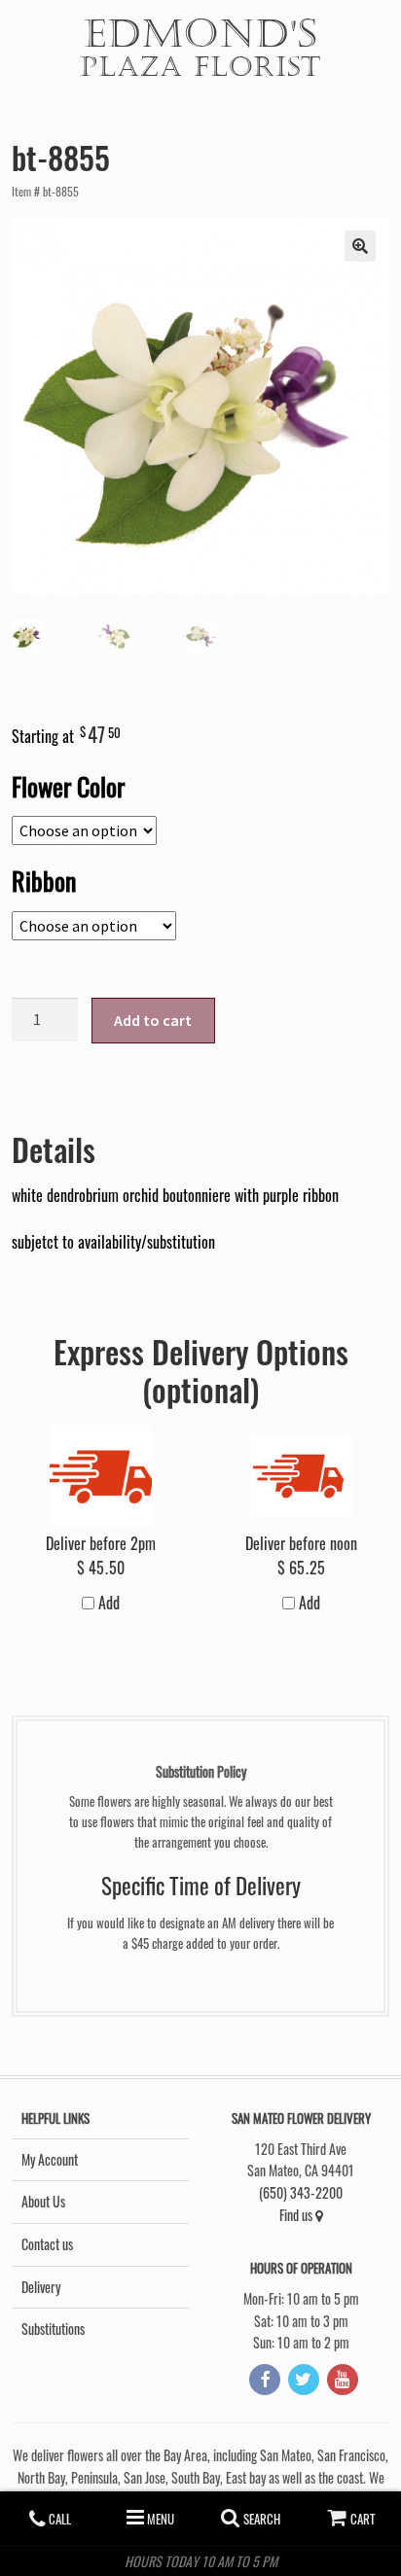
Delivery (41, 2287)
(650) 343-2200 (301, 2192)
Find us (297, 2215)
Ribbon (44, 880)
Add (107, 1603)
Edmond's (200, 46)
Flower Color (68, 786)
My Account (50, 2159)
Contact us (47, 2244)
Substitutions (53, 2329)
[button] (360, 246)
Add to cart (153, 1020)
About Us (43, 2201)
